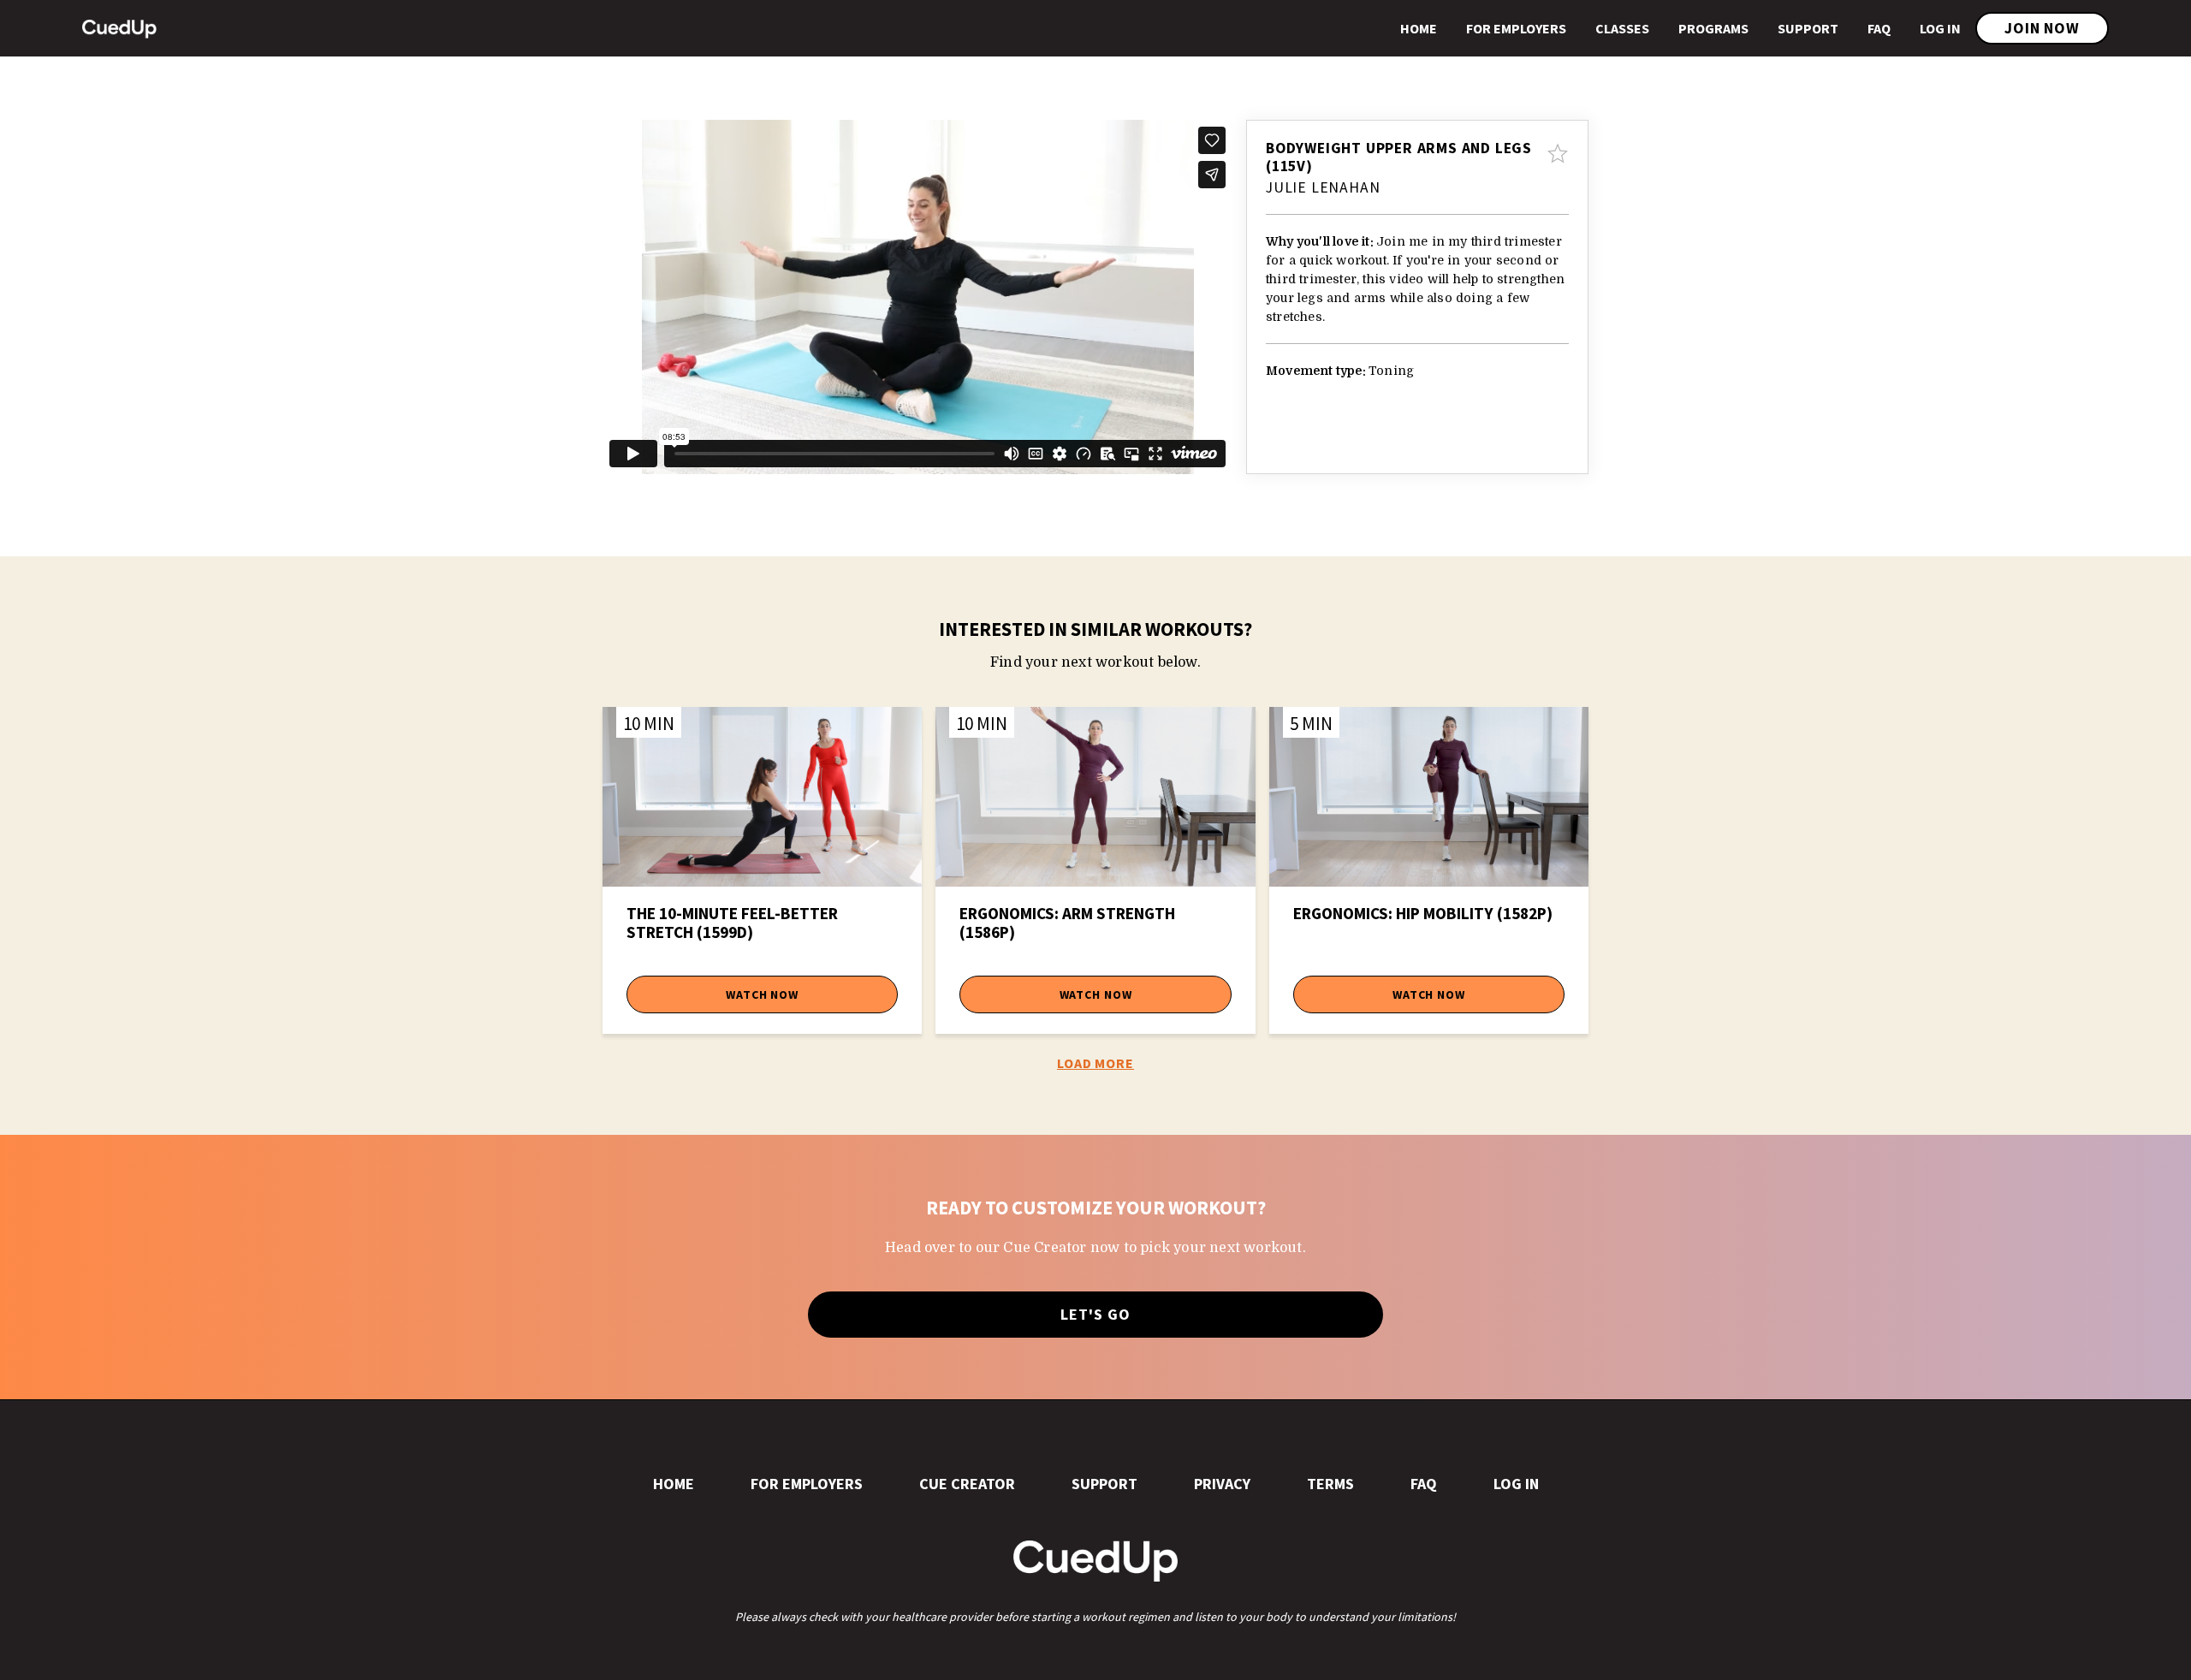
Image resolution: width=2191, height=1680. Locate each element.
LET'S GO (1095, 1314)
